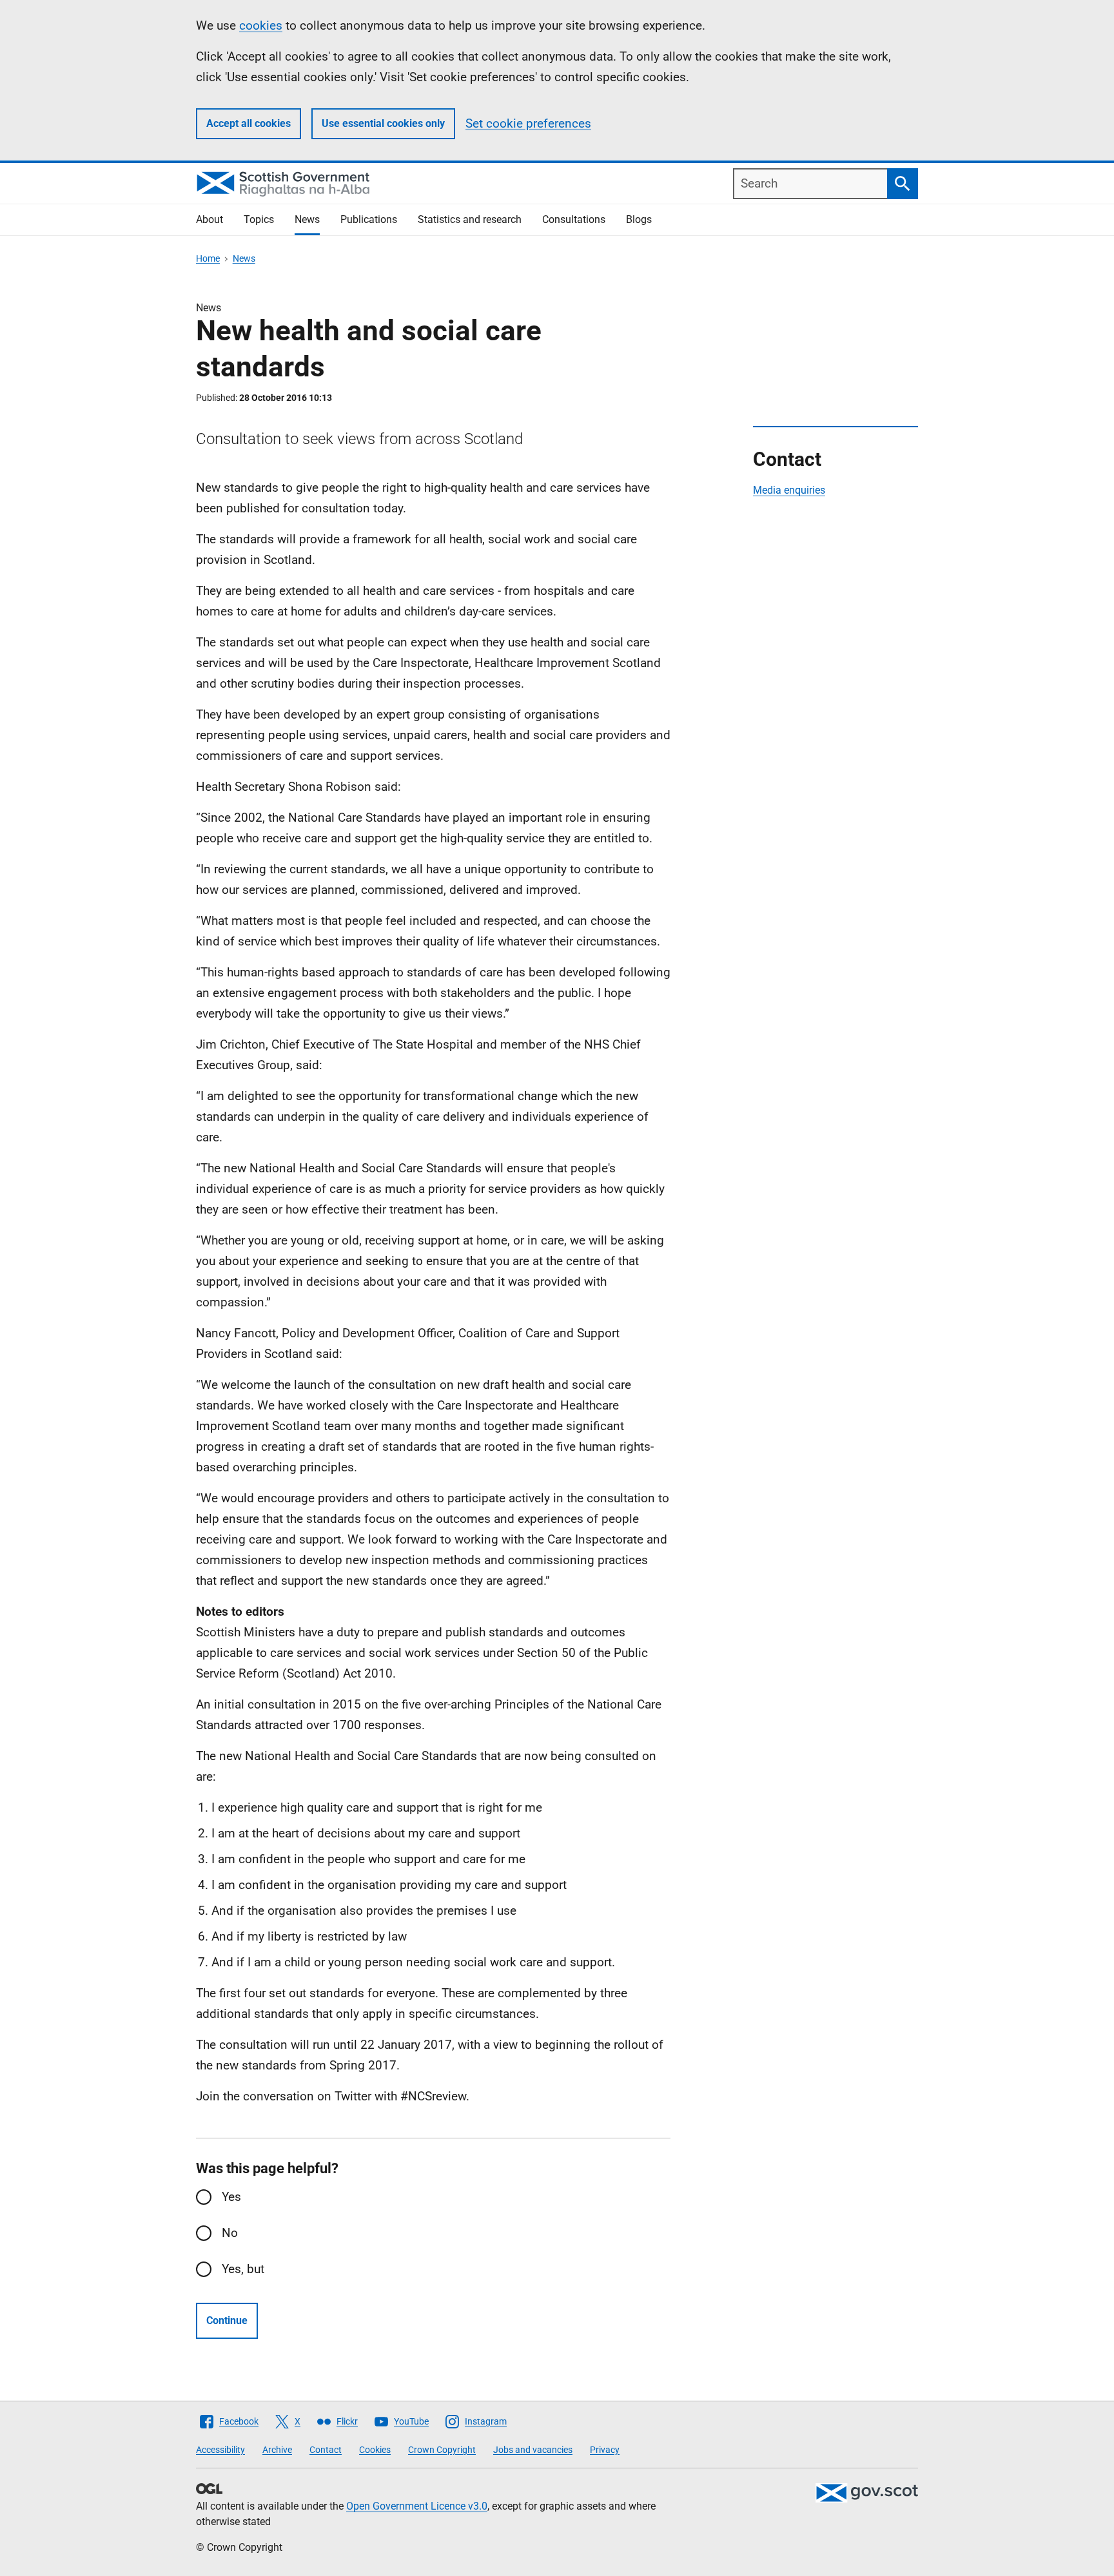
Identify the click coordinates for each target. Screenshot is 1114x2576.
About (210, 219)
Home (208, 258)
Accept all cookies (249, 123)
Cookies (375, 2450)
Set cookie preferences (528, 123)
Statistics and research (470, 219)
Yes (231, 2197)
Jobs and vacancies (533, 2450)
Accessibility (220, 2450)
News (307, 219)
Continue (227, 2320)
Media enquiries (789, 490)
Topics (259, 219)
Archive (277, 2450)
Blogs (639, 219)
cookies (261, 25)
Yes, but (243, 2269)
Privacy (605, 2450)
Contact (326, 2450)
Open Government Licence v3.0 (417, 2506)
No (230, 2233)
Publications (369, 219)
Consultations (574, 219)
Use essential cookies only (383, 123)
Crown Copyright (442, 2450)
